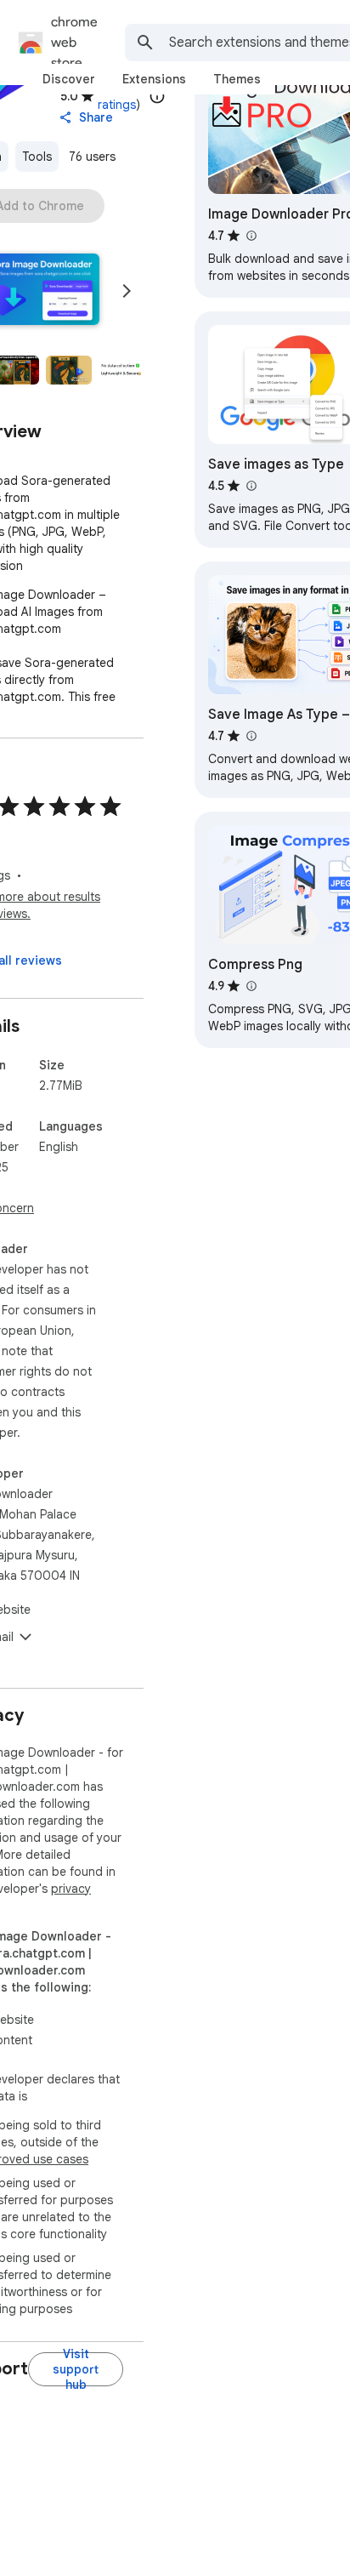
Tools (37, 157)
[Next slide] (127, 291)
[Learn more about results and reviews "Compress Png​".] (251, 986)
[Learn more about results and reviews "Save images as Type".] (251, 486)
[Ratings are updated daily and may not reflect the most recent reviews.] (157, 96)
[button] (69, 370)
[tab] (69, 79)
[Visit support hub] (76, 2369)
